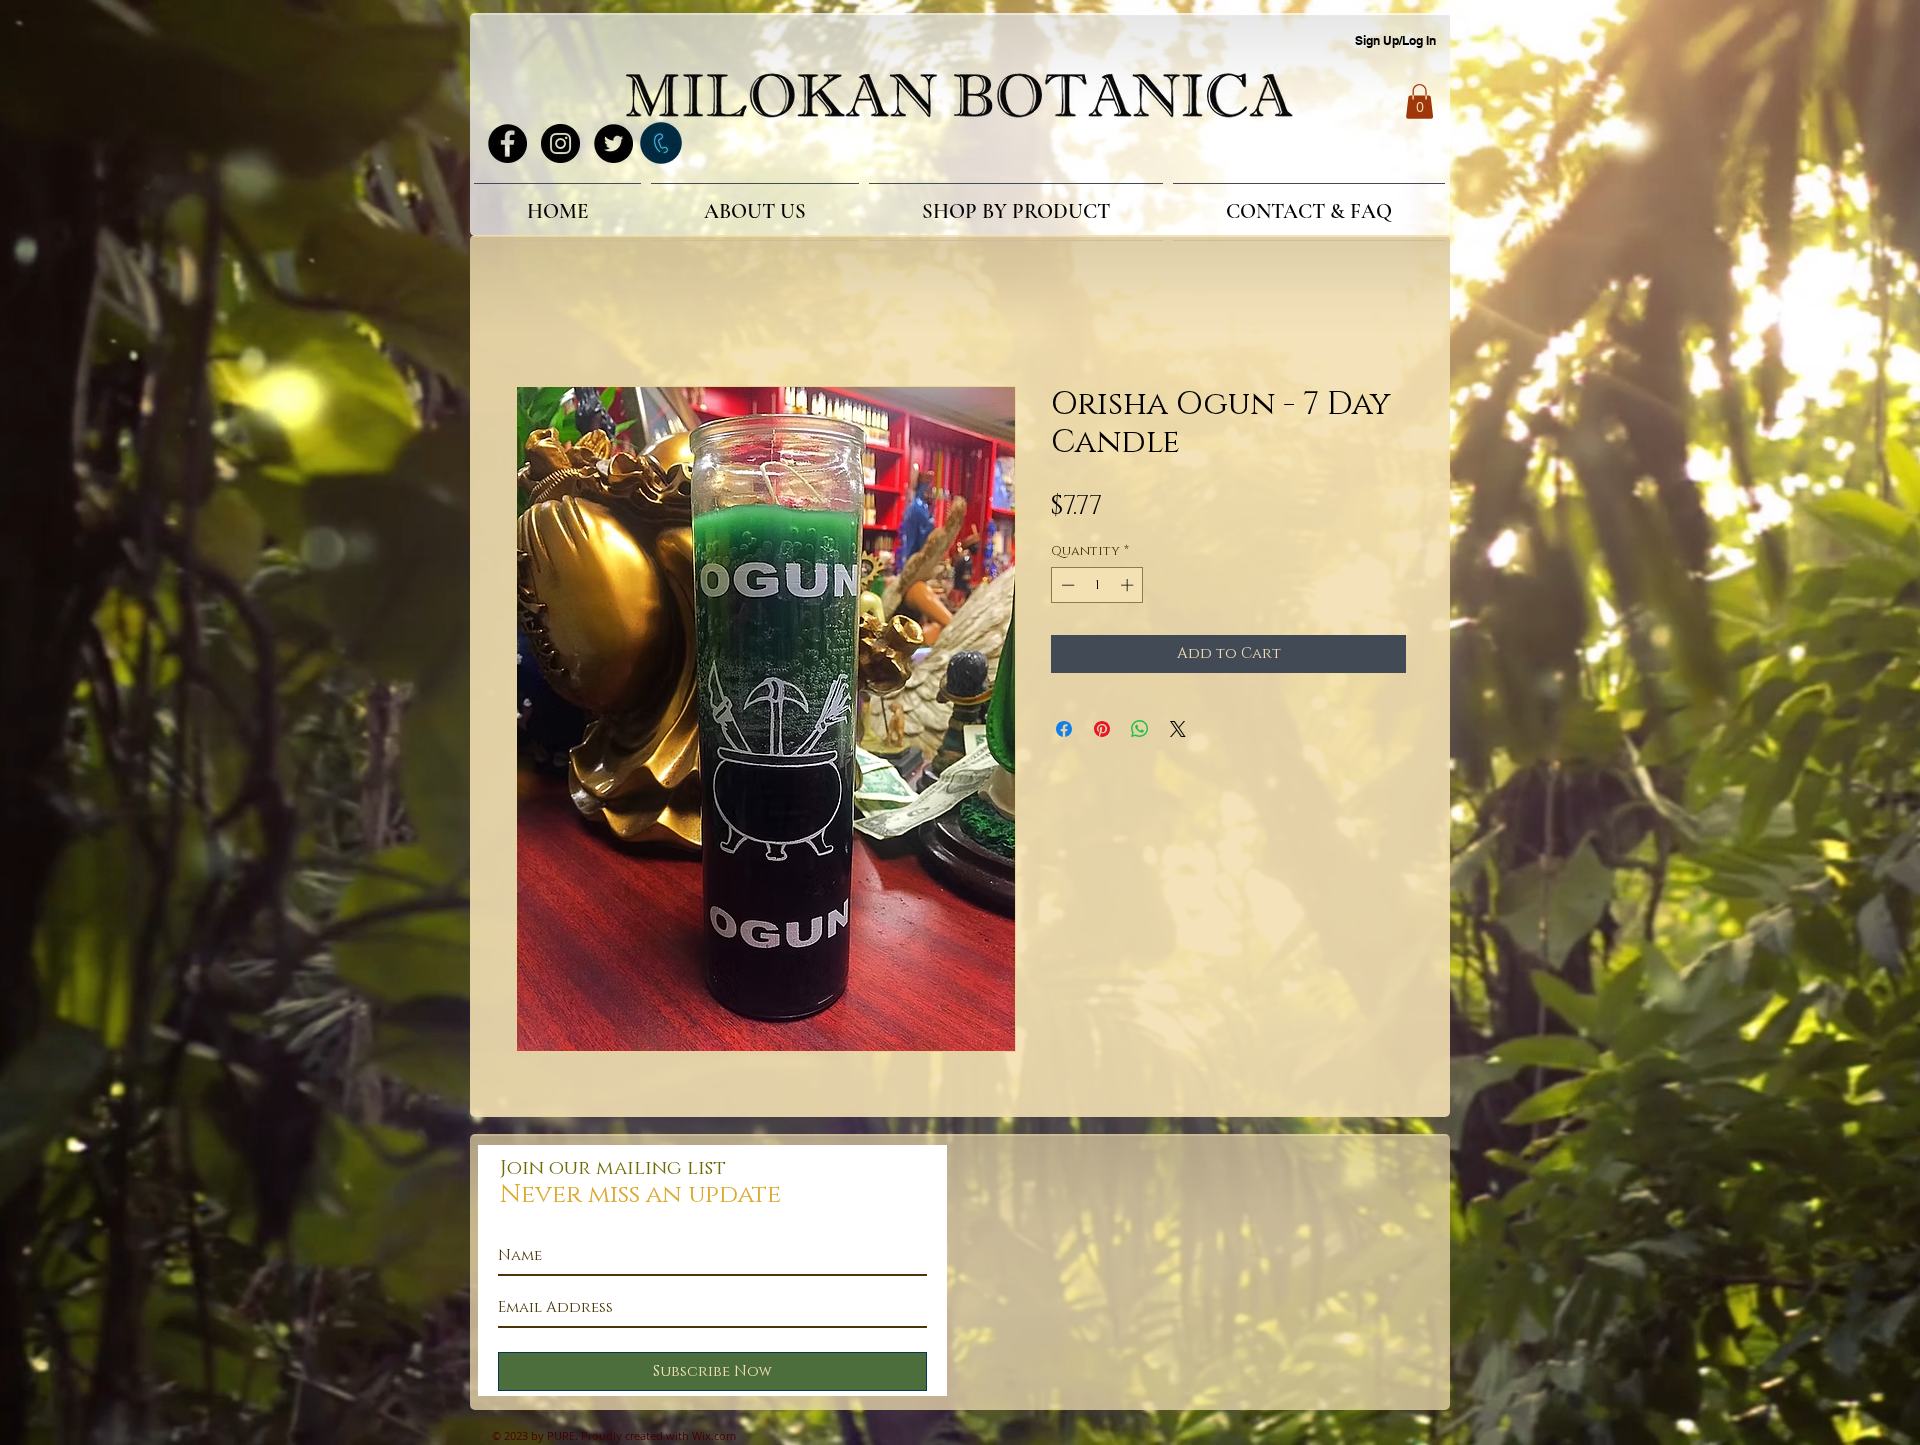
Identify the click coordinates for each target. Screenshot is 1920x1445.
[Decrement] (1066, 588)
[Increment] (1129, 588)
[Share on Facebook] (1064, 732)
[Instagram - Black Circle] (560, 143)
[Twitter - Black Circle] (613, 143)
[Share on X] (1178, 732)
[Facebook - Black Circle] (507, 143)
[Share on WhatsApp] (1140, 732)
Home (539, 317)
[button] (1419, 101)
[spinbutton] (1097, 588)
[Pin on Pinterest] (1102, 732)
